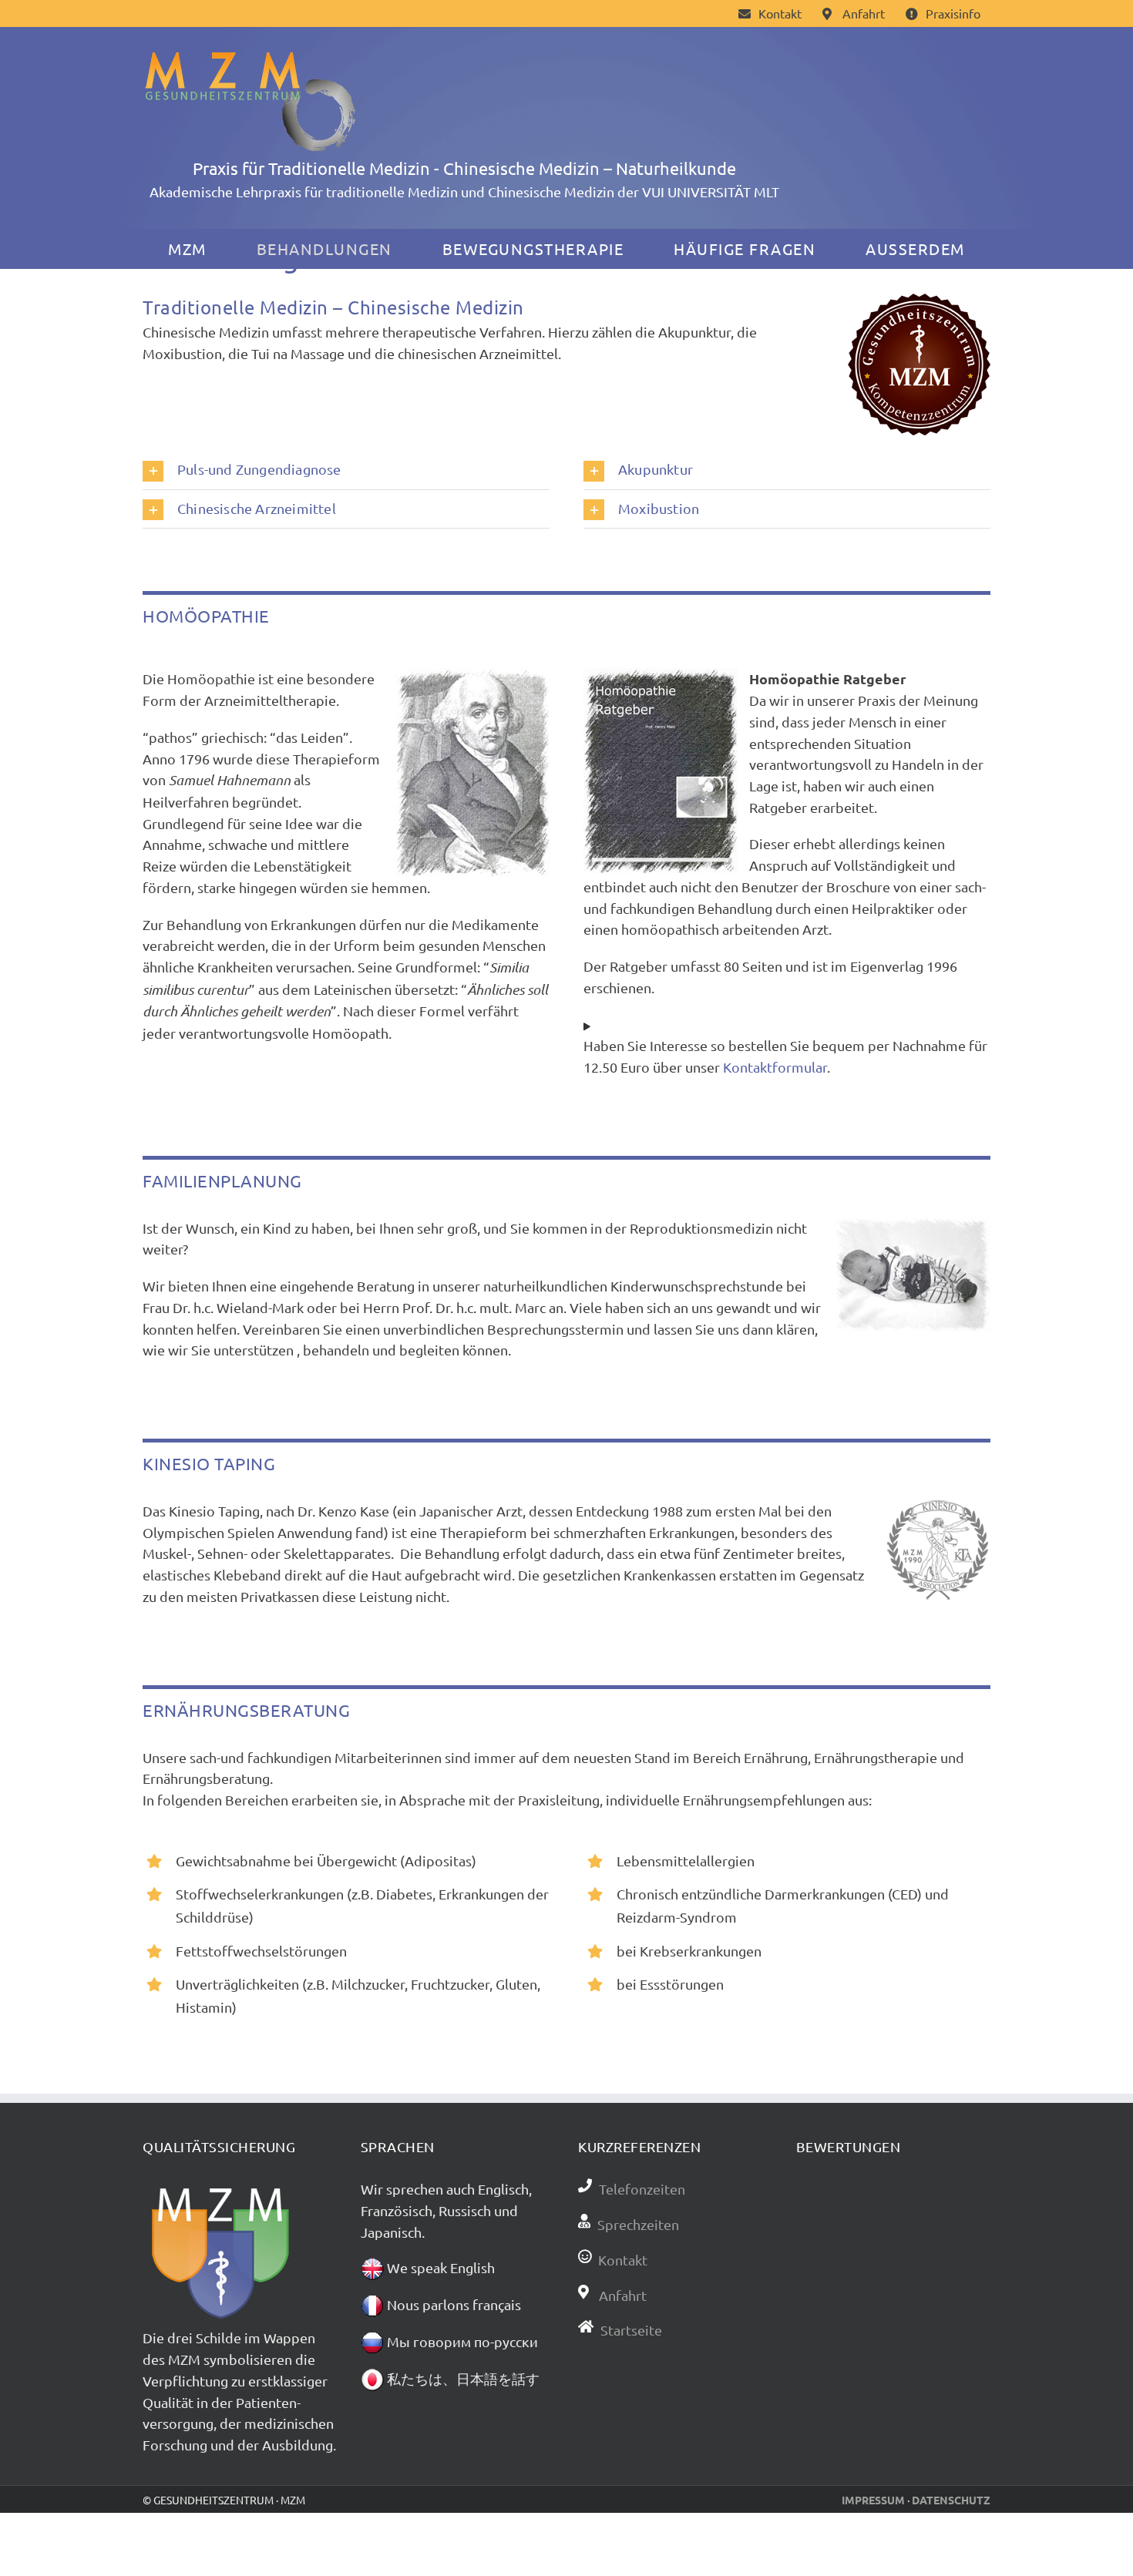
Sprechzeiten (638, 2224)
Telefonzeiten (642, 2189)
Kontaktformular (775, 1067)
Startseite (631, 2330)
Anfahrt (621, 2295)
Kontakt (623, 2260)
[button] (346, 470)
